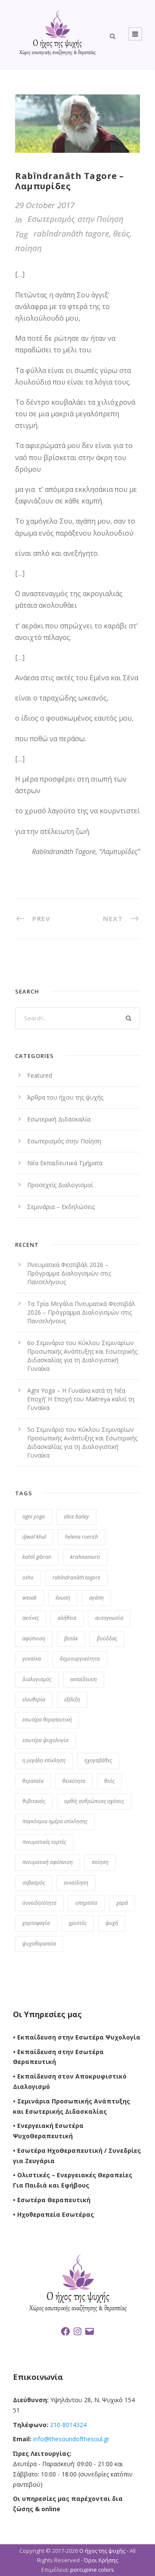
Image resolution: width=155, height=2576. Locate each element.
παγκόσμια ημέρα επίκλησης (55, 1821)
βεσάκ (71, 1638)
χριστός (78, 1923)
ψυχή (112, 1923)
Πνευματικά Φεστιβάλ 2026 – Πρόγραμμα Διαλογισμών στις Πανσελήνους (69, 1273)
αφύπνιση (34, 1638)
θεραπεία (33, 1781)
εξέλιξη (72, 1699)
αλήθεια (67, 1618)
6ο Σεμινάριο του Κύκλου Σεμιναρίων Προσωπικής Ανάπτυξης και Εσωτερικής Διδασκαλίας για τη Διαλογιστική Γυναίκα (82, 1356)
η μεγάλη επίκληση (44, 1760)
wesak (29, 1598)
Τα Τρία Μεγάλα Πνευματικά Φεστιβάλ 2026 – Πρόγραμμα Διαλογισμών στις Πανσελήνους (81, 1312)
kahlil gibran (37, 1557)
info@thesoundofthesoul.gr (71, 2439)
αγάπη (96, 1598)
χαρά (122, 1903)
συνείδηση (76, 1883)
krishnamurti (85, 1557)
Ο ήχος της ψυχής (102, 2551)
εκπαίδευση (84, 1679)
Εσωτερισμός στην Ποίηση (76, 219)
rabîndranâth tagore (71, 233)
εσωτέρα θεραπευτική (47, 1720)
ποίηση (28, 248)
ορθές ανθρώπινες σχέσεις (94, 1801)
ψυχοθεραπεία (39, 1944)
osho (28, 1577)
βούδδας (107, 1638)
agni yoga (34, 1517)
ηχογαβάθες (98, 1760)
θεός (122, 233)
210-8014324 (67, 2425)
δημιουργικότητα (80, 1659)
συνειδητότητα (39, 1903)
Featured (40, 1075)
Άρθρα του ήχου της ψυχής (65, 1097)
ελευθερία (34, 1699)
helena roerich (82, 1537)
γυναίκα (32, 1659)
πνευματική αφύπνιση (48, 1862)
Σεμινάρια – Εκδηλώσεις (61, 1207)
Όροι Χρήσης (101, 2560)
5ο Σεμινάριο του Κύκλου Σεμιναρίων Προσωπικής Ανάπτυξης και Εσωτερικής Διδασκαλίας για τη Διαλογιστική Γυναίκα (82, 1442)
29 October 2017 (45, 205)
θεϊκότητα (74, 1781)
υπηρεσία (86, 1903)
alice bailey (76, 1517)
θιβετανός (34, 1801)
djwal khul (34, 1537)
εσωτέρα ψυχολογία (45, 1740)
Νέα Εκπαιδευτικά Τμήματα (65, 1163)
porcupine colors (92, 2570)
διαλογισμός (37, 1679)
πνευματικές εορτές (44, 1842)
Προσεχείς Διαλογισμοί (60, 1185)
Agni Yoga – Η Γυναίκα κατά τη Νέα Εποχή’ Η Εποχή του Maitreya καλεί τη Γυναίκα (81, 1399)
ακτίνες (31, 1618)
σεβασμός (34, 1883)
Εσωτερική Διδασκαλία (59, 1119)
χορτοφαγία (36, 1923)
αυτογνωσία (109, 1618)
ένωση (63, 1598)
